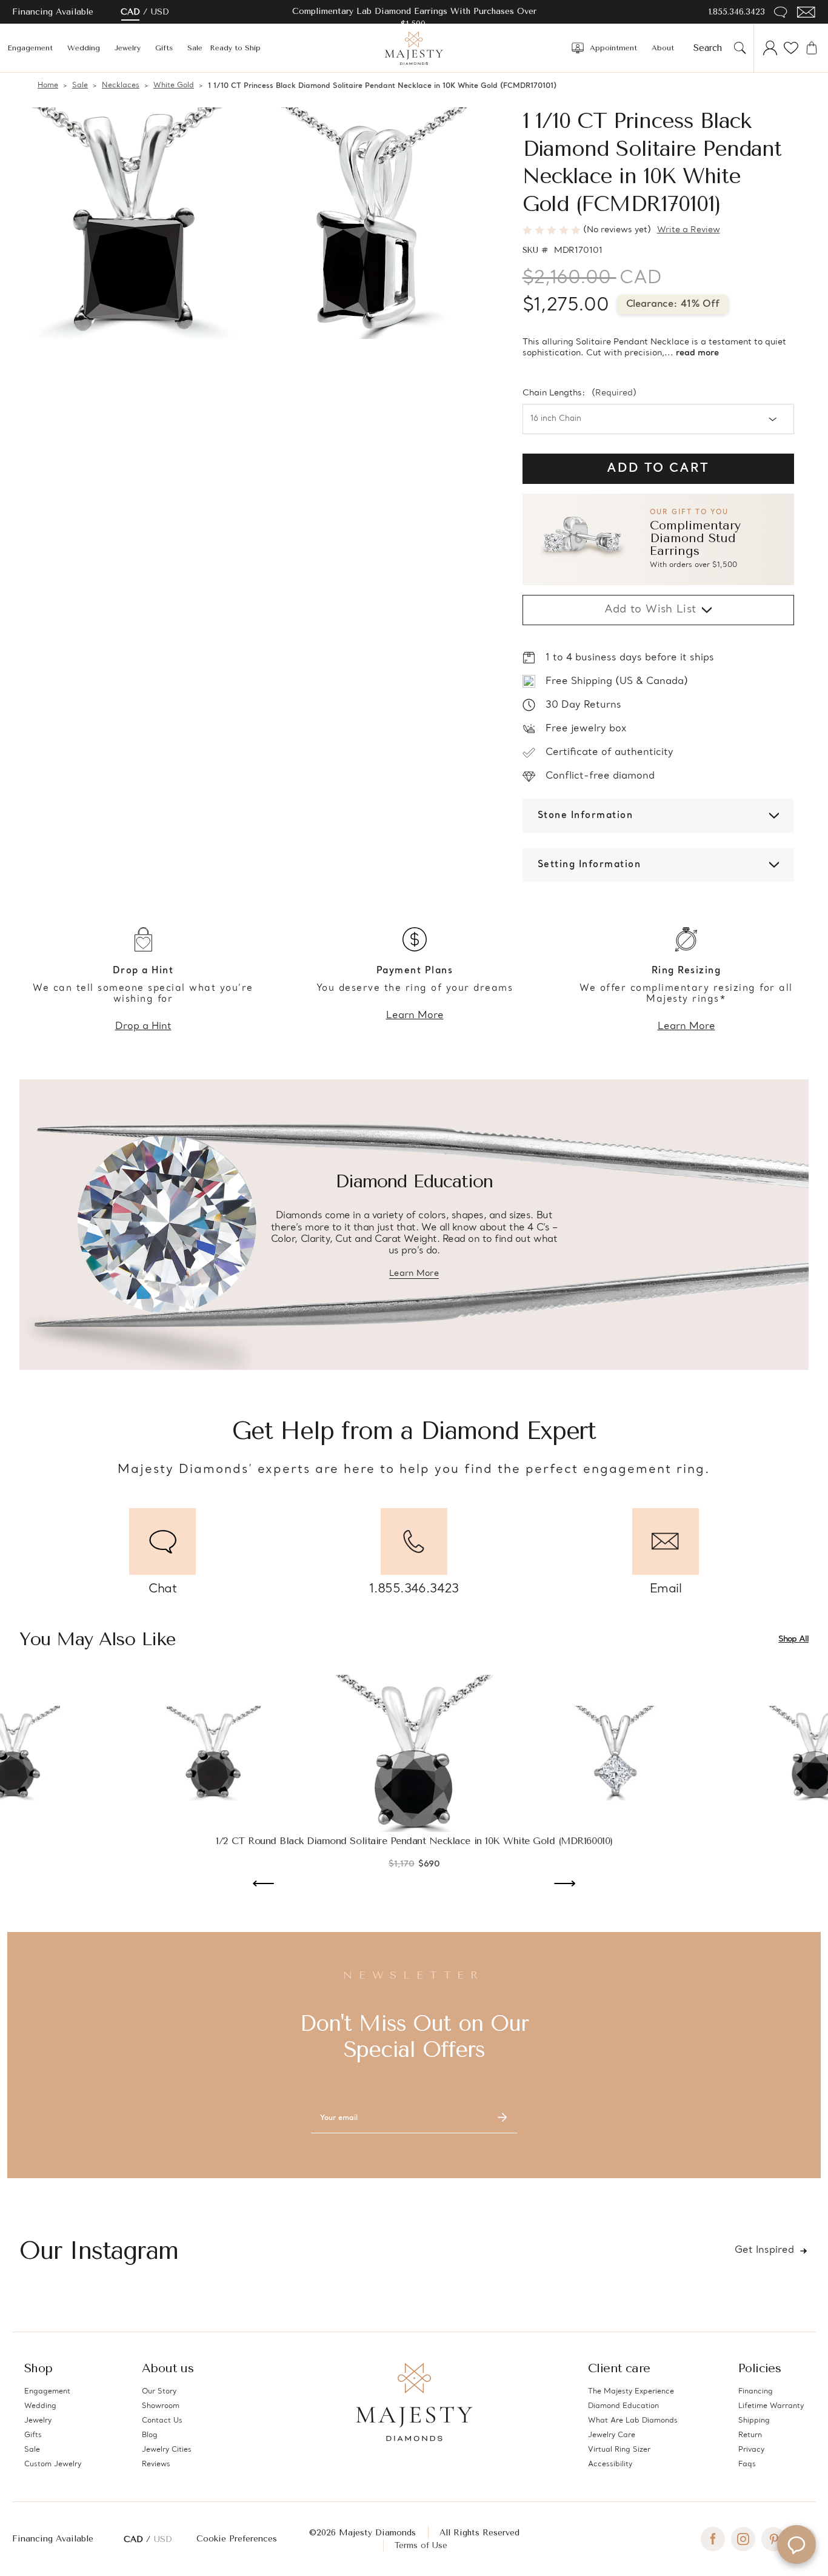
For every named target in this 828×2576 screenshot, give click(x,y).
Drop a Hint (143, 1027)
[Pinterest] (773, 2539)
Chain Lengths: (579, 394)
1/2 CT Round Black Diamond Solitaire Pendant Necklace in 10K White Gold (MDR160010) (414, 1841)
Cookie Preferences (237, 2539)
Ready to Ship (235, 48)
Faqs (747, 2464)
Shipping (754, 2421)
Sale (195, 48)
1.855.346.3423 (737, 12)
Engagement (30, 48)
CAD (130, 12)
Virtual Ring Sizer (619, 2450)
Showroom (161, 2406)
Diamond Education (623, 2406)
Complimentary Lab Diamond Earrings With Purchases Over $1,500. (414, 18)
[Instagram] (743, 2539)
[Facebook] (713, 2539)
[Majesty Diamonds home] (414, 48)
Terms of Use (421, 2545)
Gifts (164, 48)
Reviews (156, 2464)
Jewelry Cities (167, 2450)
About (663, 48)
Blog (150, 2435)
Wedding (84, 48)
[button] (658, 539)
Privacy (751, 2450)
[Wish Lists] (791, 48)
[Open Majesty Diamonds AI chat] (796, 2544)
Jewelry (128, 48)
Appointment (613, 48)
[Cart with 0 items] (812, 48)
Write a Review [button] (689, 230)
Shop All (793, 1639)
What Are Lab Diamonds (633, 2421)
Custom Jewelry (53, 2464)
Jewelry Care (612, 2435)
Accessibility (610, 2464)
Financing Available (53, 2539)
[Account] (770, 48)
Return (750, 2435)
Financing (756, 2392)
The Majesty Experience (631, 2392)
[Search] (740, 48)
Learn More (415, 1016)
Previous (263, 1885)
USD (160, 12)
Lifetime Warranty (771, 2406)
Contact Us (162, 2421)
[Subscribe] (502, 2118)
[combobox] (711, 48)
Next (565, 1885)
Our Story (159, 2392)
